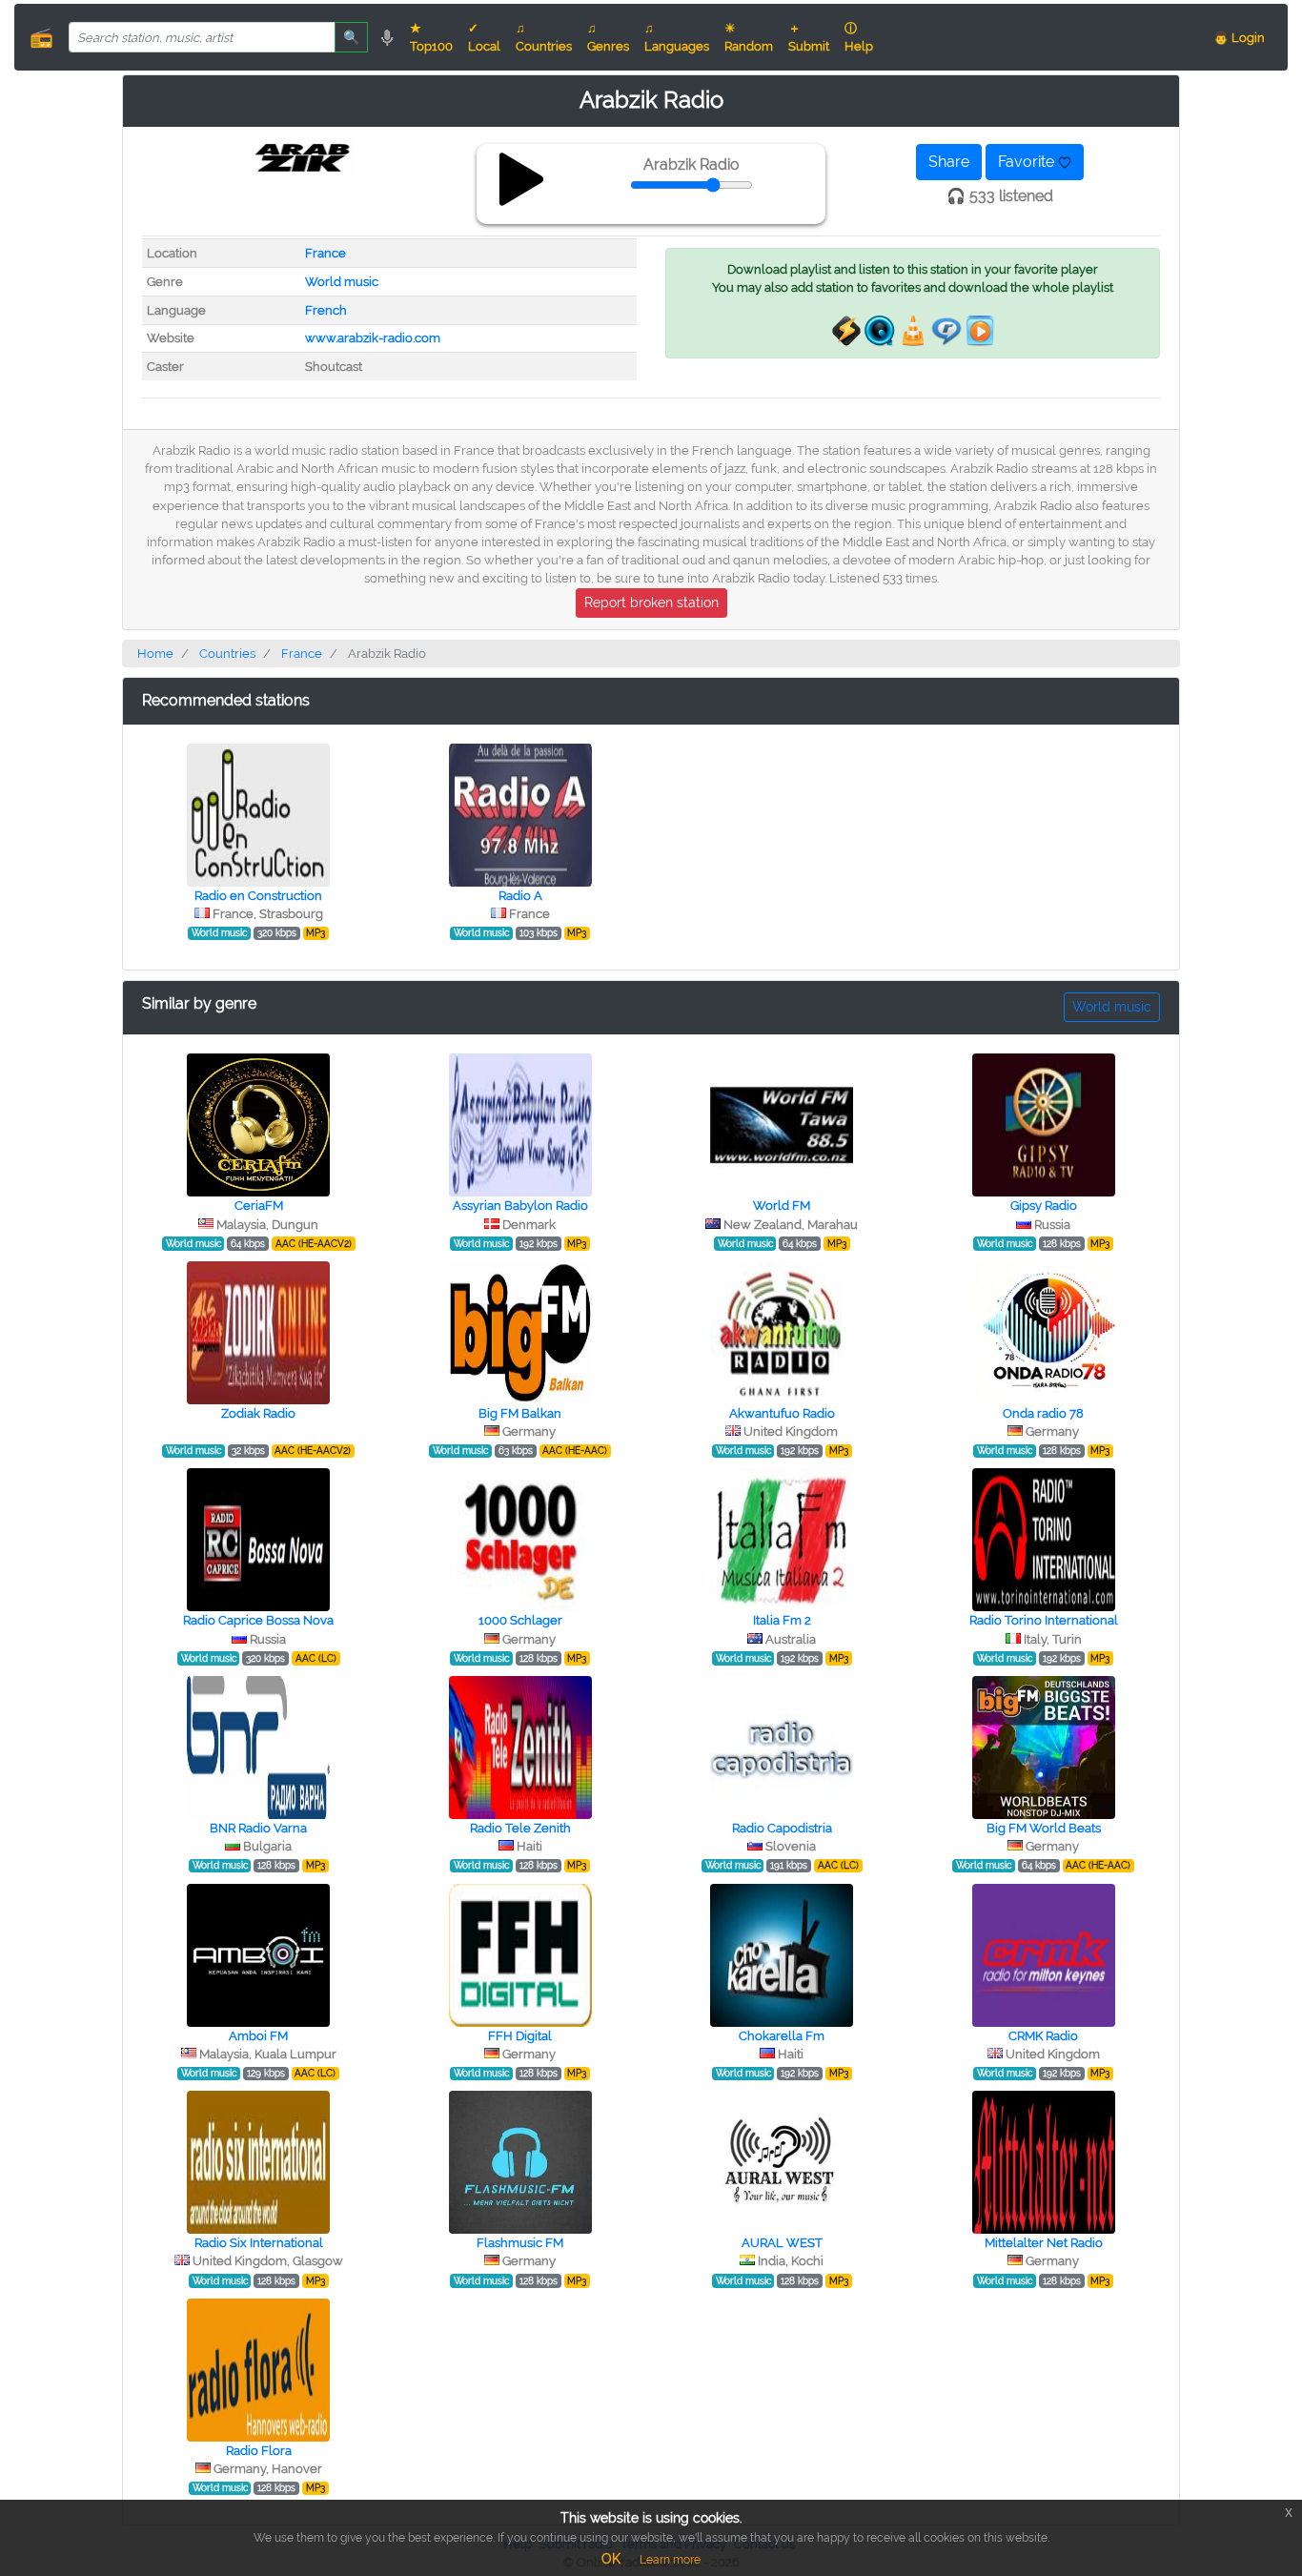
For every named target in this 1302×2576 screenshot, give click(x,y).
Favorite (1028, 162)
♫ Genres (608, 37)
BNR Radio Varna (258, 1828)
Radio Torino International (1044, 1620)
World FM (782, 1206)
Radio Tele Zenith (520, 1828)
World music (342, 282)
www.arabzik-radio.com (373, 338)
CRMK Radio (1043, 2036)
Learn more (670, 2560)
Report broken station (651, 603)
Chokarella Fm (782, 2036)
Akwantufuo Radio (782, 1413)
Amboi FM (258, 2036)
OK (611, 2559)
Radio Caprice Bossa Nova (258, 1620)
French (326, 310)
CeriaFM (259, 1206)
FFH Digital (520, 2036)
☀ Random (749, 37)
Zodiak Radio (258, 1413)
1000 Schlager (520, 1620)
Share (949, 162)
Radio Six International (259, 2243)
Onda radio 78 (1043, 1413)
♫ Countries (544, 37)
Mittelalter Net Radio (1044, 2243)
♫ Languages (677, 37)
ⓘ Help (859, 37)
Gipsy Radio (1044, 1206)
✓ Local (484, 37)
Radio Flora (259, 2451)
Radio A (520, 896)
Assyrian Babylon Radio (520, 1206)
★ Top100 (431, 37)
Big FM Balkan (520, 1413)
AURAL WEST (782, 2243)
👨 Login (1239, 38)
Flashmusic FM (520, 2243)
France (325, 253)
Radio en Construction (258, 896)
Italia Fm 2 (782, 1620)
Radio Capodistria (782, 1828)
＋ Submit (809, 37)
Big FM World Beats (1044, 1828)
